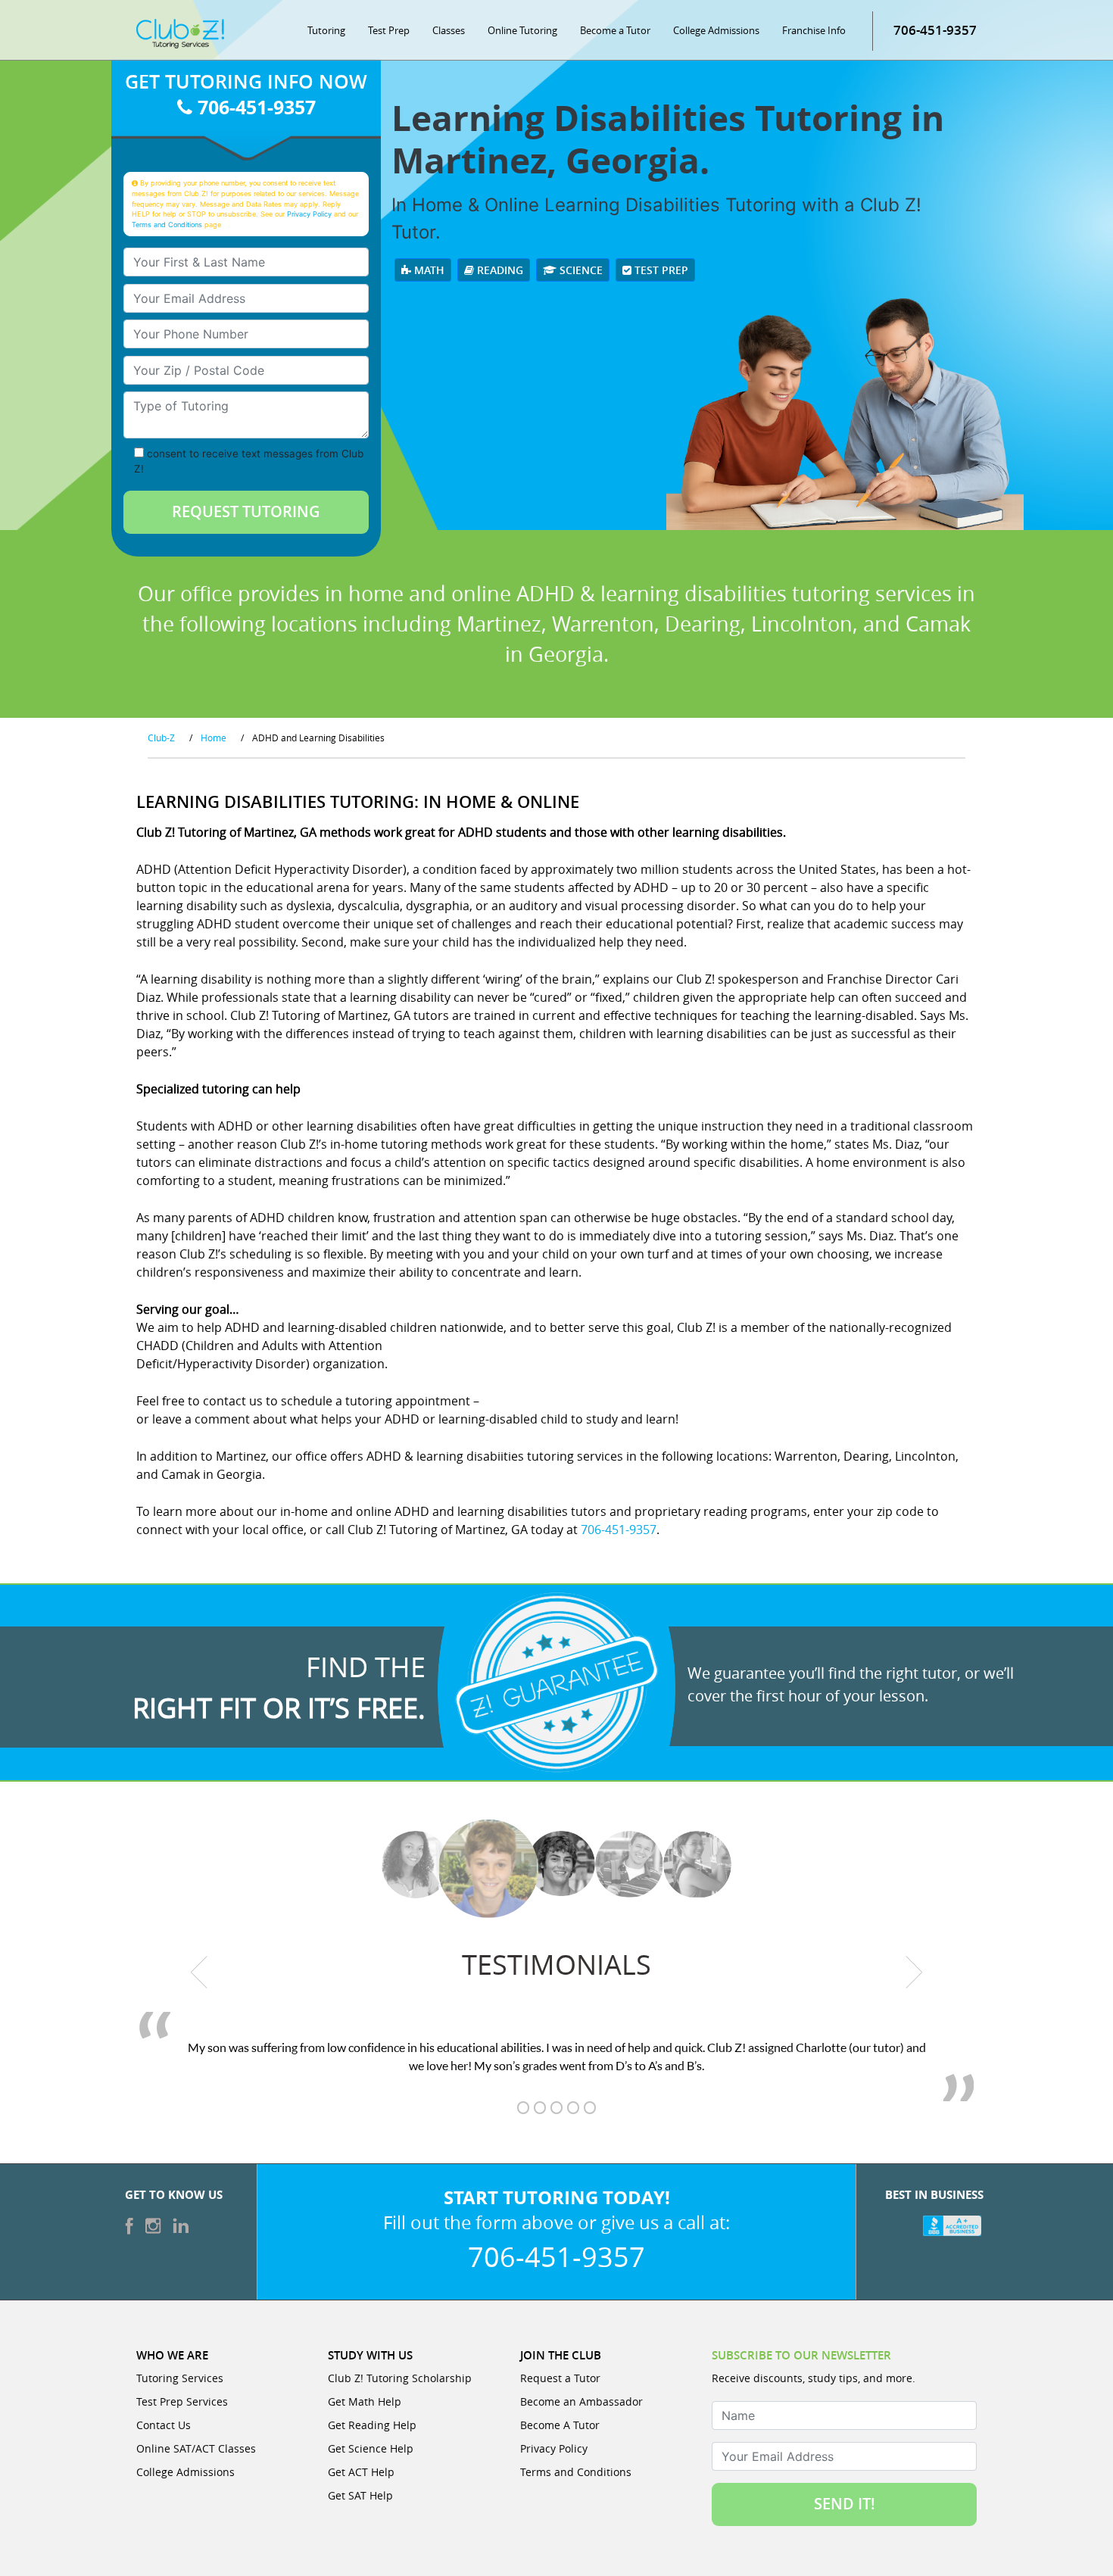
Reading (499, 270)
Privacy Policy (309, 214)
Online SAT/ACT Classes (196, 2448)
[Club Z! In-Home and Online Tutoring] (180, 33)
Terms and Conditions (167, 225)
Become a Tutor (615, 30)
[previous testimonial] (200, 1973)
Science (580, 270)
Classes (449, 30)
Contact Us (164, 2425)
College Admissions (716, 30)
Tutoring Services (180, 2378)
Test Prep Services (182, 2401)
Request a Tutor (560, 2378)
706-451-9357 (935, 30)
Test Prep (389, 30)
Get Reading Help (372, 2425)
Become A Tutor (560, 2425)
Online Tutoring (522, 30)
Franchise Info (814, 30)
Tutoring (326, 30)
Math (428, 270)
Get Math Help (365, 2401)
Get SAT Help (360, 2495)
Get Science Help (371, 2448)
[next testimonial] (914, 1973)
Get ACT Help (361, 2472)
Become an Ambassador (581, 2401)
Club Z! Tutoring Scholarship (400, 2378)
